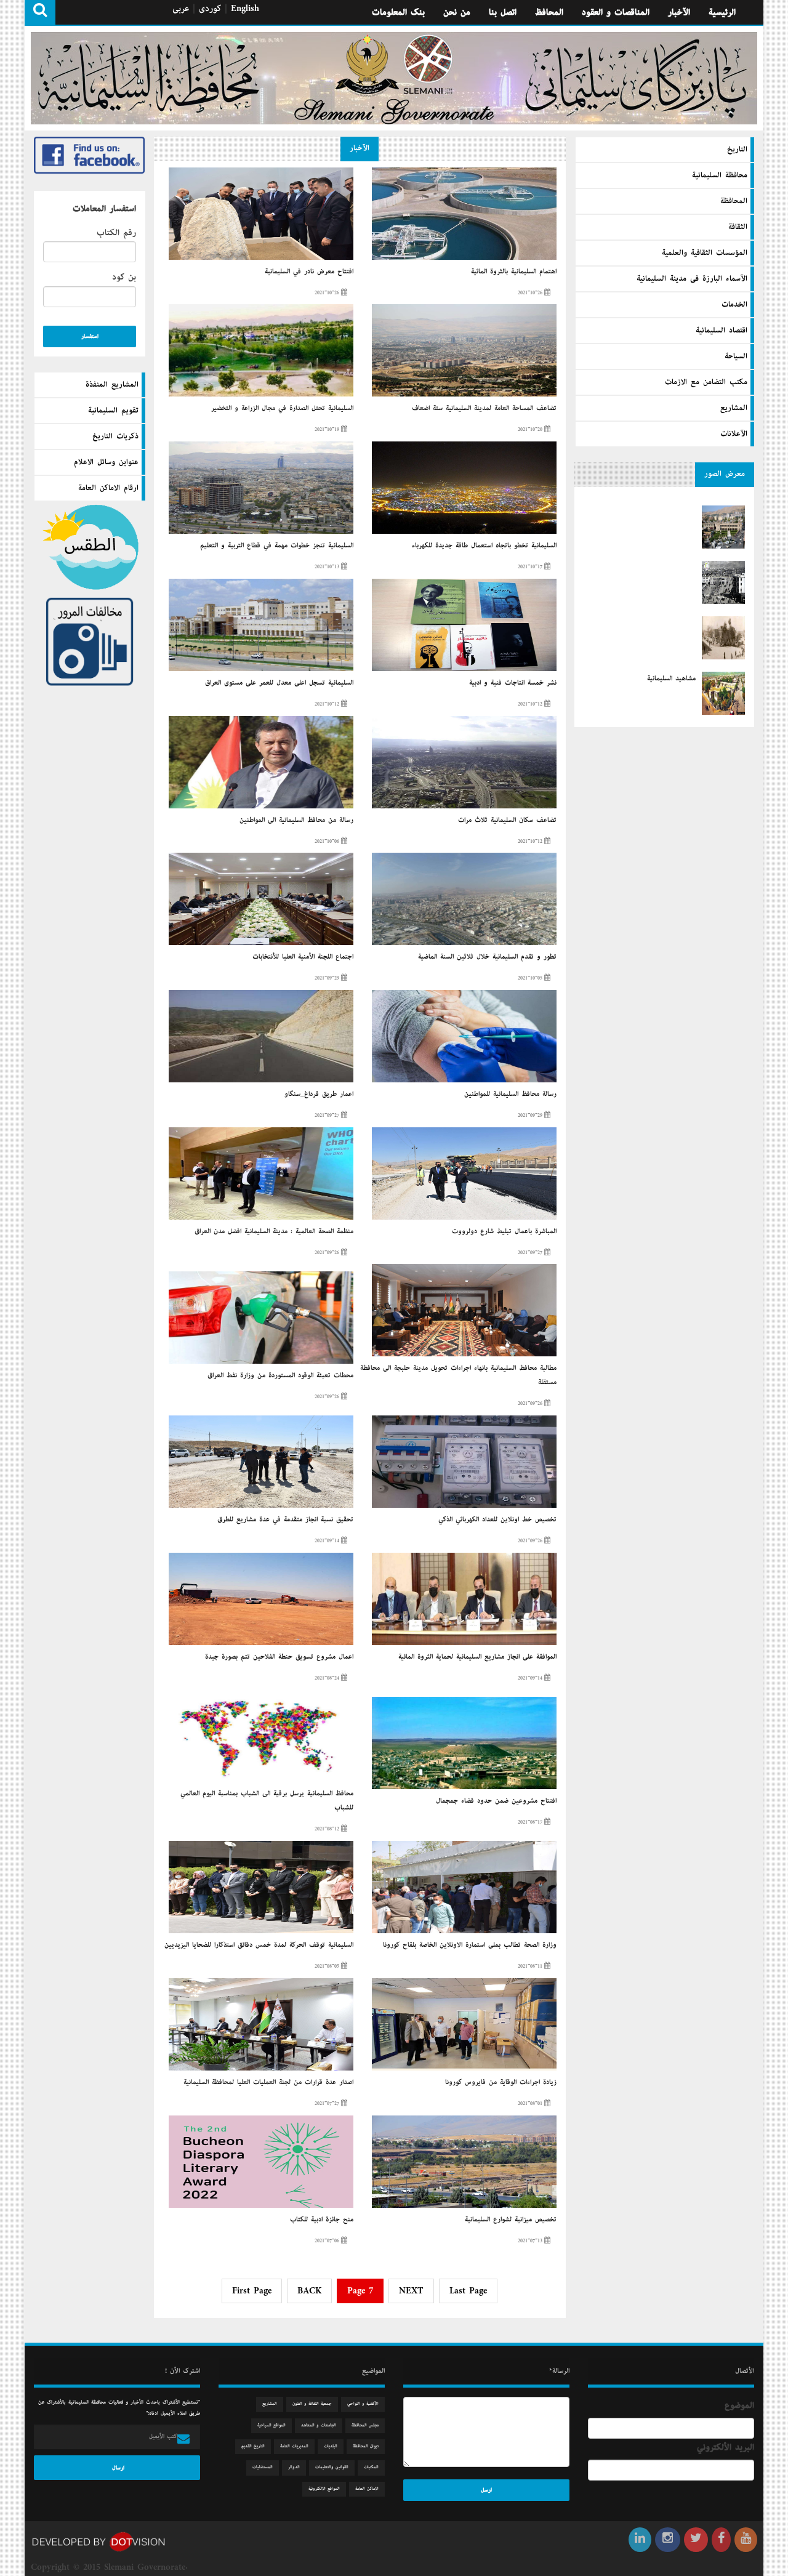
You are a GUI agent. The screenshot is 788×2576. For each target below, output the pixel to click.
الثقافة (738, 227)
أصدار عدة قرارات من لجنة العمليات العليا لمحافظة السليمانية (268, 2082)
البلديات (331, 2446)
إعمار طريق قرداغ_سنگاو (319, 1094)
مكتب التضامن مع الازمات (706, 382)
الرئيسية (722, 12)
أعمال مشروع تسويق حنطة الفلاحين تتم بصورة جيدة (279, 1657)
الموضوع (739, 2405)
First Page (252, 2291)
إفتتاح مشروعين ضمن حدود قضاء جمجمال (496, 1801)
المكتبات (371, 2467)
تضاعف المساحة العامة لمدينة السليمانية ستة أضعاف (484, 408)
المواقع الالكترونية (324, 2489)
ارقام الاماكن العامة (108, 488)
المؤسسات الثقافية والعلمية (705, 253)
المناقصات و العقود (616, 12)
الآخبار (679, 12)
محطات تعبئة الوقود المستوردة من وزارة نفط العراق (280, 1375)
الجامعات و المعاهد (319, 2425)
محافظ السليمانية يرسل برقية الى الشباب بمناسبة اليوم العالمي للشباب (267, 1801)
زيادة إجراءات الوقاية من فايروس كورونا (501, 2082)
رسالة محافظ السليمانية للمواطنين (510, 1094)
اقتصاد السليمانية (722, 331)
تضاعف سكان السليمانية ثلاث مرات (507, 820)
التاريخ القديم (253, 2446)
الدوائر (294, 2467)
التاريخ (737, 150)
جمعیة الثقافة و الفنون (312, 2404)
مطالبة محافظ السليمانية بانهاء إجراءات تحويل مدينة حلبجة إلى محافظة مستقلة (458, 1375)
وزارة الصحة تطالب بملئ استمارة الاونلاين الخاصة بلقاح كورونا (470, 1945)
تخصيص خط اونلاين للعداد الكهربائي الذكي (497, 1519)
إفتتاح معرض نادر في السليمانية (309, 272)
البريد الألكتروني (726, 2447)
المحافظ (549, 12)
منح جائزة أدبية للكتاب (322, 2220)
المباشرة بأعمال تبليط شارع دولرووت (504, 1231)
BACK (309, 2291)
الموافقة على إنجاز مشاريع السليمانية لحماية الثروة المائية (477, 1657)
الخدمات (734, 305)
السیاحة (736, 356)
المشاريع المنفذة (112, 385)
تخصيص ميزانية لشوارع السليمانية (511, 2220)
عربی (181, 9)
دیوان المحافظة (366, 2446)
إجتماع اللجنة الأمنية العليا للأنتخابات (303, 957)
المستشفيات (263, 2467)
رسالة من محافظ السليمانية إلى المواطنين (296, 820)
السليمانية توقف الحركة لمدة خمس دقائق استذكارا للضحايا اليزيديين (259, 1945)
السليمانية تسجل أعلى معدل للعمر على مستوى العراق (279, 683)
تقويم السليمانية (113, 411)
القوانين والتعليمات (332, 2467)
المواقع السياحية (271, 2425)
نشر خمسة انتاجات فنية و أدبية (513, 683)
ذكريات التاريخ (115, 437)
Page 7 (360, 2291)
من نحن (457, 12)
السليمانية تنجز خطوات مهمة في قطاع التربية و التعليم (277, 545)
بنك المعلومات (398, 12)
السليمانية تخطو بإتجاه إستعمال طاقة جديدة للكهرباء (484, 545)
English (245, 9)
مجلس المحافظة (365, 2425)
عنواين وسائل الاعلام (106, 462)
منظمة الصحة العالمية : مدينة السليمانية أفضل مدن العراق (274, 1231)
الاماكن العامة (367, 2489)
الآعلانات (734, 434)
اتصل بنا (503, 12)
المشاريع (734, 408)
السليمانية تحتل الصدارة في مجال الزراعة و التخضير (282, 408)
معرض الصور (725, 474)
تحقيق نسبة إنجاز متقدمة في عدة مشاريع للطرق (285, 1519)
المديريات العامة (294, 2446)
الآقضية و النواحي (363, 2404)
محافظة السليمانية (720, 175)
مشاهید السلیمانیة (671, 678)
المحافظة (734, 201)
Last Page (468, 2291)
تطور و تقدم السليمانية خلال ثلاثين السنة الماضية (487, 957)
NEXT (411, 2291)
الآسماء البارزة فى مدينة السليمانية (692, 279)
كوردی (210, 9)
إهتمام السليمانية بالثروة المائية (514, 272)
